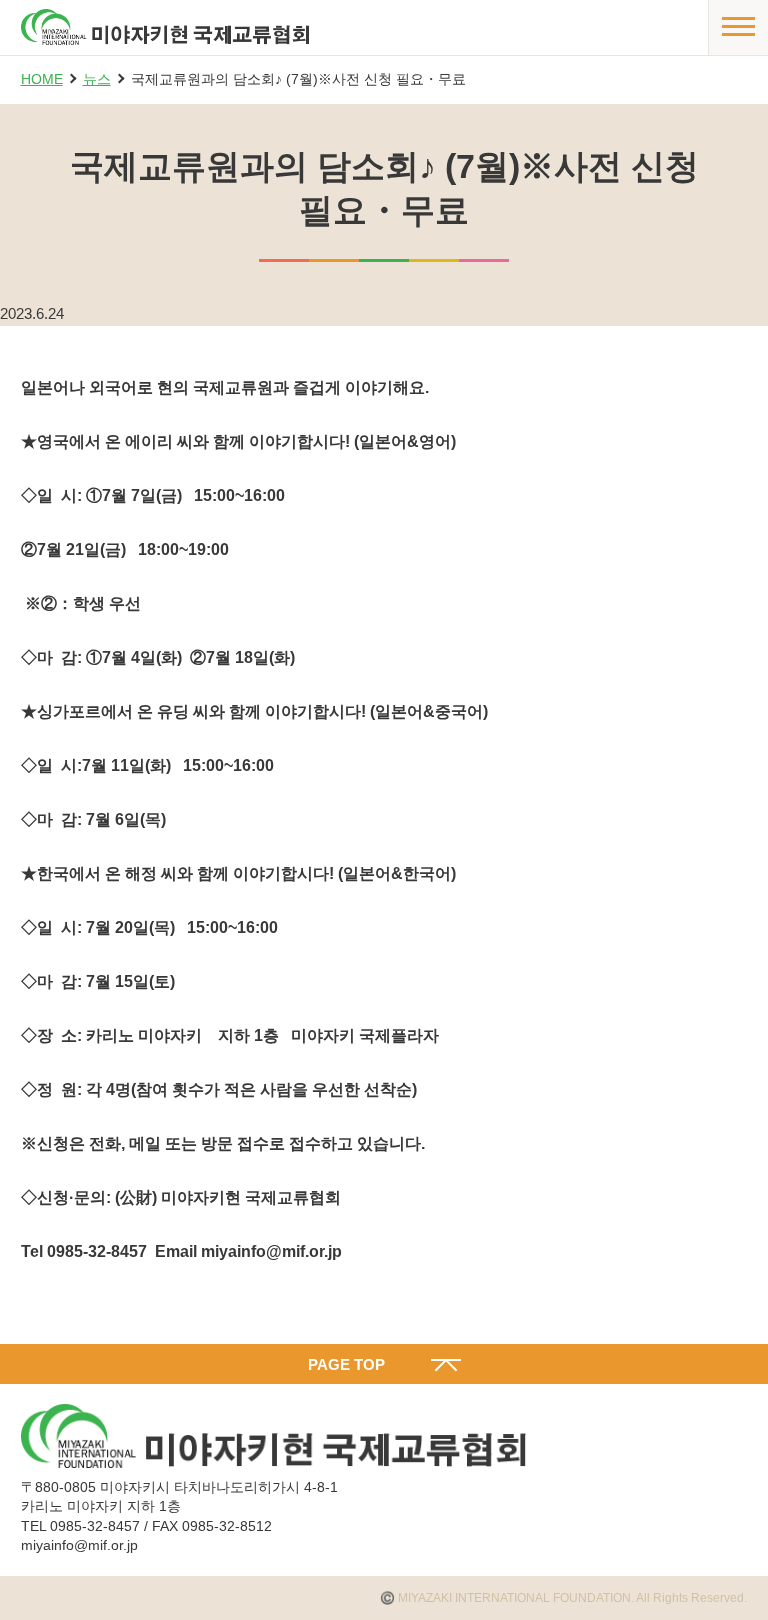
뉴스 (97, 79)
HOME (42, 79)
